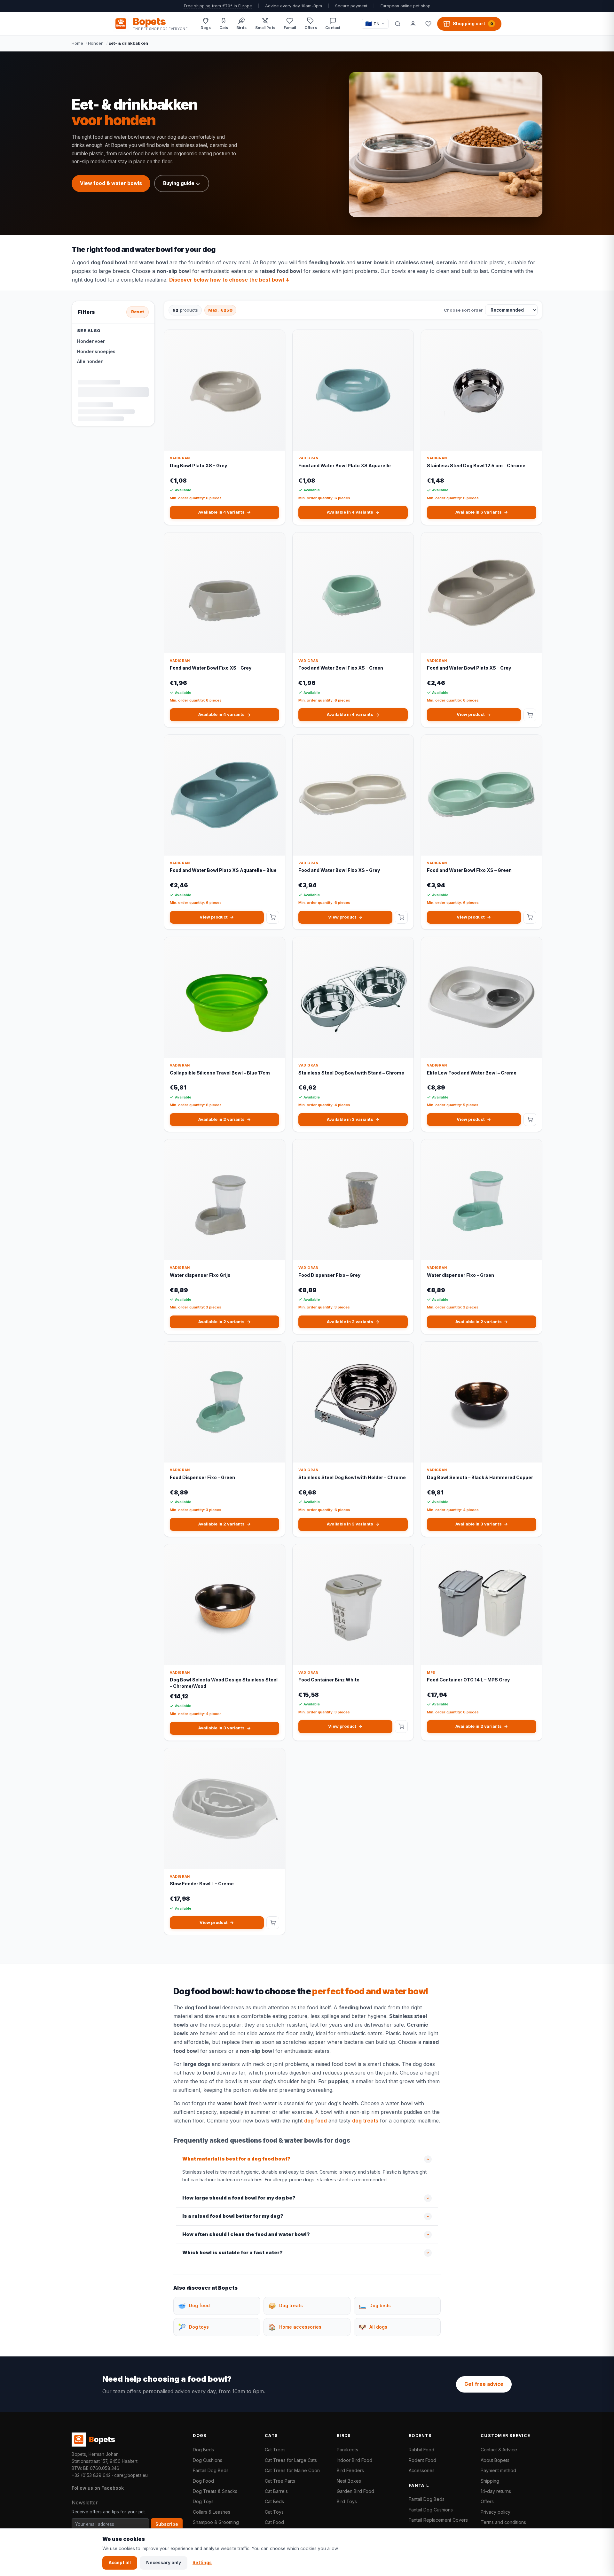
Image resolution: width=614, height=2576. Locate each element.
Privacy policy (496, 2512)
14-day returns (496, 2491)
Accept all (120, 2563)
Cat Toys (274, 2512)
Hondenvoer (91, 341)
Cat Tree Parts (280, 2481)
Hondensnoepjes (96, 352)
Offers (487, 2501)
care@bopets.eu (131, 2475)
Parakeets (347, 2450)
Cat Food (274, 2522)
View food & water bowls (111, 183)
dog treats (365, 2121)
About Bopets (495, 2460)
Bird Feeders (350, 2470)
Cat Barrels (276, 2491)
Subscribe (167, 2524)
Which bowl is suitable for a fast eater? (232, 2253)
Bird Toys (347, 2501)
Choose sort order (463, 310)
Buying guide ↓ (182, 183)
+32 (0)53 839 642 (91, 2475)
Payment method (498, 2470)
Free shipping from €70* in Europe (218, 6)
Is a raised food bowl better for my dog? (233, 2216)
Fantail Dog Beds (211, 2470)
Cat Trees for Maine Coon (292, 2470)
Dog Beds (203, 2450)
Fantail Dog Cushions (431, 2510)
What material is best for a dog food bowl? (236, 2159)
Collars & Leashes (212, 2512)
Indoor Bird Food (354, 2460)
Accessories (422, 2470)
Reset (138, 312)
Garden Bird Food (355, 2491)
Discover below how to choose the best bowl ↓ (229, 280)
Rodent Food (422, 2460)
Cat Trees (275, 2450)
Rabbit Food (421, 2450)
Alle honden (90, 361)
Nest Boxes (349, 2481)
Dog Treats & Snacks (215, 2491)
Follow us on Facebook (98, 2488)
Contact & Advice (499, 2450)
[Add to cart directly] (530, 715)
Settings (202, 2563)
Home (77, 43)
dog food (95, 280)
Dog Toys (203, 2501)
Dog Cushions (208, 2460)
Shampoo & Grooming (216, 2522)
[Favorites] (428, 24)
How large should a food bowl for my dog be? (239, 2198)
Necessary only (164, 2563)
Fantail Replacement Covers (438, 2520)
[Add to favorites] (276, 340)
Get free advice (484, 2384)
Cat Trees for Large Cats (291, 2460)
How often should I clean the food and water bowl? (246, 2234)
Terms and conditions (503, 2522)
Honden (96, 43)
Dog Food (203, 2481)
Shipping (490, 2481)
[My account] (413, 24)
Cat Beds (274, 2501)
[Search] (398, 24)
